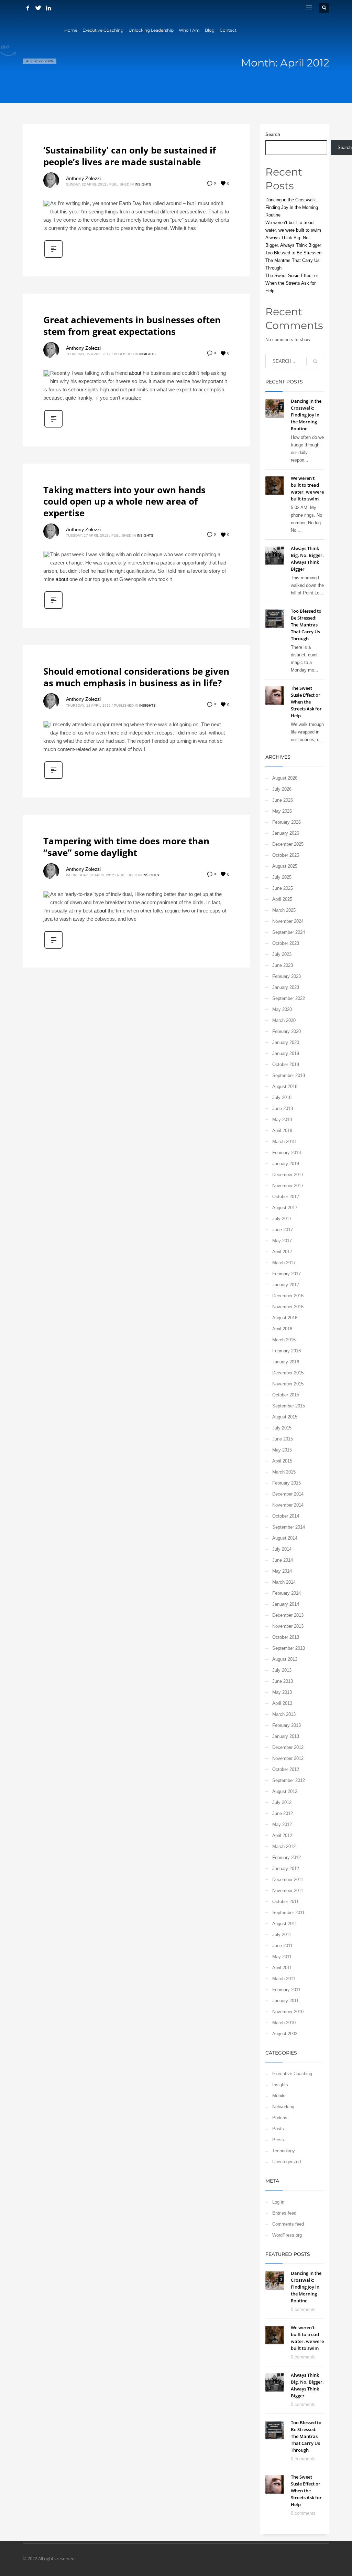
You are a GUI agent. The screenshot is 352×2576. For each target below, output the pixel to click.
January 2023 (286, 987)
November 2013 (288, 1626)
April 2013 (282, 1703)
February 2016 (287, 1351)
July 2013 (282, 1670)
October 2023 (286, 943)
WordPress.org (287, 2235)
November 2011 (288, 1891)
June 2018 (283, 1108)
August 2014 (285, 1538)
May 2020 (282, 1009)
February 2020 (287, 1031)
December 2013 (288, 1615)
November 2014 (288, 1505)
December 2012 (288, 1747)
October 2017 (286, 1197)
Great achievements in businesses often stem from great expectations (132, 326)
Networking (283, 2107)
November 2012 (288, 1758)
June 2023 (283, 965)
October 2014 (286, 1516)
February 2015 (287, 1483)
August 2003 (285, 2034)
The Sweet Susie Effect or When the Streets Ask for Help (292, 283)
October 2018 (286, 1064)
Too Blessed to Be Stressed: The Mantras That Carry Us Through (294, 260)
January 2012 (286, 1868)
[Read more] (53, 257)
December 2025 (288, 844)
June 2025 (283, 888)
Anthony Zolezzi (83, 178)
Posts (278, 2129)
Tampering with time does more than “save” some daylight (126, 847)
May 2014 (282, 1571)
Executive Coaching (292, 2074)
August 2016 (285, 1318)
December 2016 (288, 1296)
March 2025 (284, 910)
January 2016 (286, 1362)
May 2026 (282, 811)
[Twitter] (38, 8)
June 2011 (282, 1946)
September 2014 (289, 1527)
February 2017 (287, 1274)
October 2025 (286, 855)
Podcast (280, 2118)
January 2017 (286, 1285)
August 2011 (285, 1924)
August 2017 (285, 1208)
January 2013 (286, 1736)
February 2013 (287, 1725)
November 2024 (288, 921)
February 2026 (287, 822)
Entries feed (284, 2213)
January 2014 (286, 1604)
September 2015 (289, 1406)
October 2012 (286, 1769)
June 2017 (283, 1230)
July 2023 (282, 954)
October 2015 (286, 1395)
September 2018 (289, 1075)
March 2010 (284, 2023)
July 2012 (282, 1802)
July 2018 (282, 1097)
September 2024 (289, 932)
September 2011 (288, 1913)
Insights (143, 184)
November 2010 (288, 2012)
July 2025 (282, 877)
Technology (284, 2151)
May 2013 (282, 1692)
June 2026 (283, 800)
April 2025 (282, 899)
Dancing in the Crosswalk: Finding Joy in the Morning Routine (292, 207)
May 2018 (282, 1120)
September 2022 (289, 998)
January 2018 (286, 1164)
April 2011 (282, 1968)
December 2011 (288, 1880)
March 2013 (284, 1714)
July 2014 (282, 1549)
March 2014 (284, 1582)
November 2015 (288, 1384)
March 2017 (284, 1263)
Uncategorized (287, 2162)
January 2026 (286, 833)
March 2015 (284, 1472)
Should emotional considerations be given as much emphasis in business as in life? (136, 677)
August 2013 (285, 1659)
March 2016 (284, 1340)
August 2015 (285, 1417)
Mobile (279, 2096)
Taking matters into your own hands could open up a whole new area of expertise (124, 502)
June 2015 (283, 1439)
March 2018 (284, 1142)
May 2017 (282, 1241)
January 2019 (286, 1053)
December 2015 (288, 1373)
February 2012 (287, 1857)
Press (278, 2140)
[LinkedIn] (48, 8)
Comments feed (288, 2224)
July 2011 (282, 1935)
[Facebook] (28, 8)
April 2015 (282, 1461)
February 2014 (287, 1593)
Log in (278, 2202)
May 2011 (282, 1957)
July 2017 (282, 1219)
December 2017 (288, 1175)
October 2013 (286, 1637)
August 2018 (285, 1086)
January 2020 (286, 1042)
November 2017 (288, 1186)
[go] (315, 361)
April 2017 (282, 1252)
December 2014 (288, 1494)
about (135, 373)
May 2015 (282, 1450)
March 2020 (284, 1020)
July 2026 (282, 789)
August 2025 (285, 866)
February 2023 (287, 976)
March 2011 (284, 1979)
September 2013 (289, 1648)
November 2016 (288, 1307)
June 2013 (283, 1681)
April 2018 (282, 1131)
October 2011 (285, 1902)
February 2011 (286, 1990)
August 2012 (285, 1791)
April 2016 (282, 1329)
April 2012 (282, 1835)
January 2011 (285, 2001)
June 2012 (283, 1813)
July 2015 (282, 1428)
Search (273, 134)
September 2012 (289, 1780)
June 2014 (283, 1560)
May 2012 (282, 1824)
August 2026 (285, 778)
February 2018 (287, 1153)
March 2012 (284, 1846)
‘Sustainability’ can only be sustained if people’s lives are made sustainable (130, 156)
